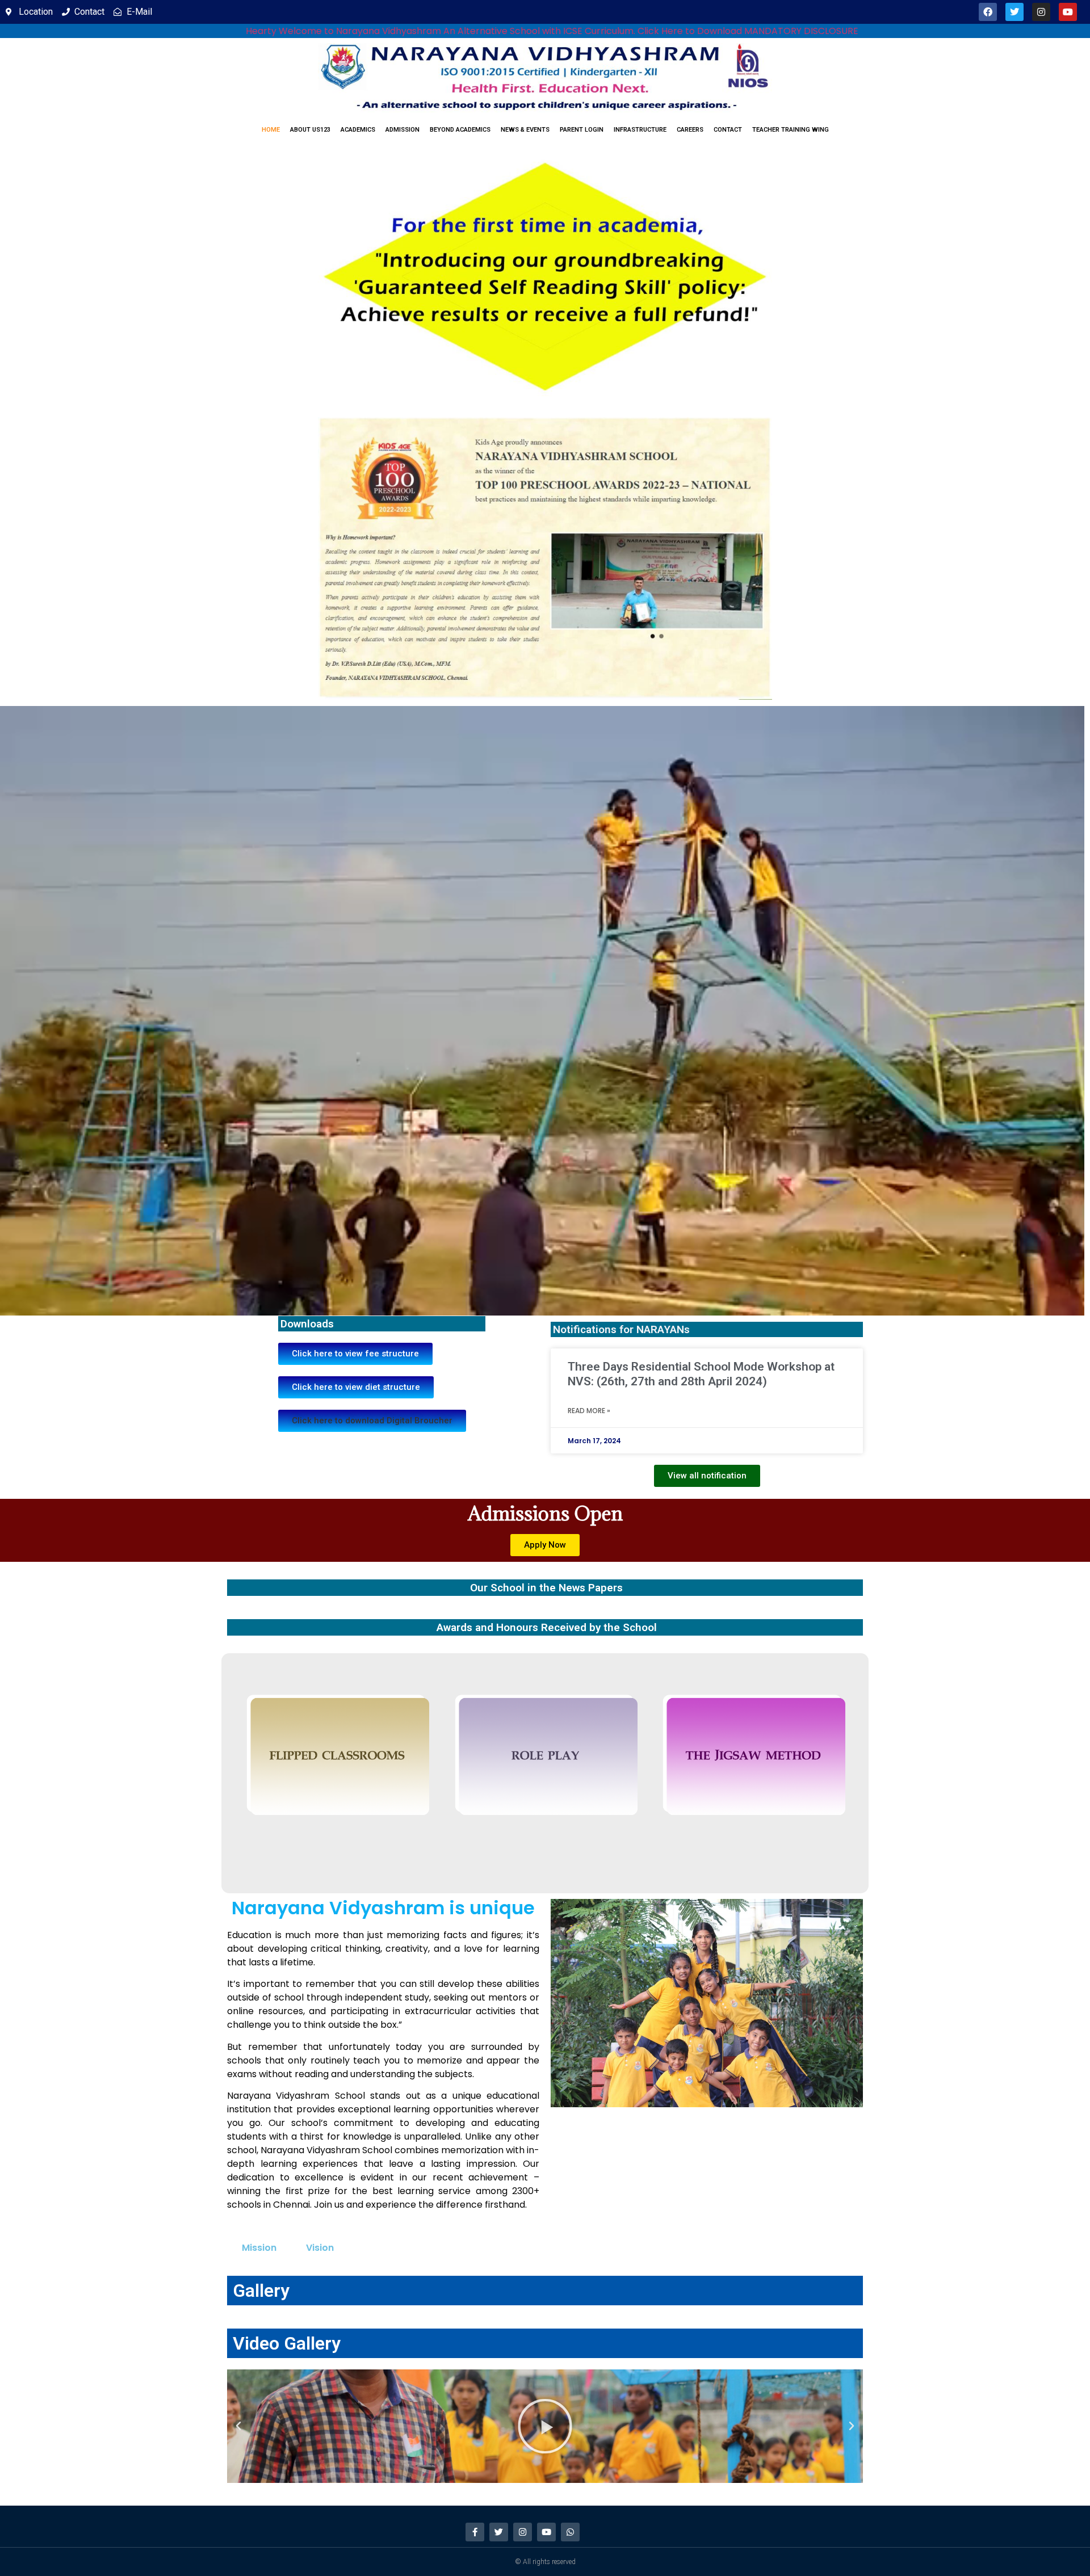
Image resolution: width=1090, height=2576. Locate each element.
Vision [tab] (320, 2248)
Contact (728, 130)
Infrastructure (640, 130)
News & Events (525, 130)
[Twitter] (1014, 12)
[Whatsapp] (570, 2532)
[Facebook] (988, 12)
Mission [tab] (259, 2248)
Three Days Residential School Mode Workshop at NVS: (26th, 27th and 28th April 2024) (701, 1374)
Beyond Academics (460, 130)
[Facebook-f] (475, 2532)
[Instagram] (1041, 12)
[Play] (545, 2426)
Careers (690, 130)
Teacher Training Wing (791, 130)
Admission (403, 130)
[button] (372, 1421)
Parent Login (582, 130)
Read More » (589, 1411)
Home (271, 130)
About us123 (310, 130)
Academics (358, 130)
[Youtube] (1068, 12)
